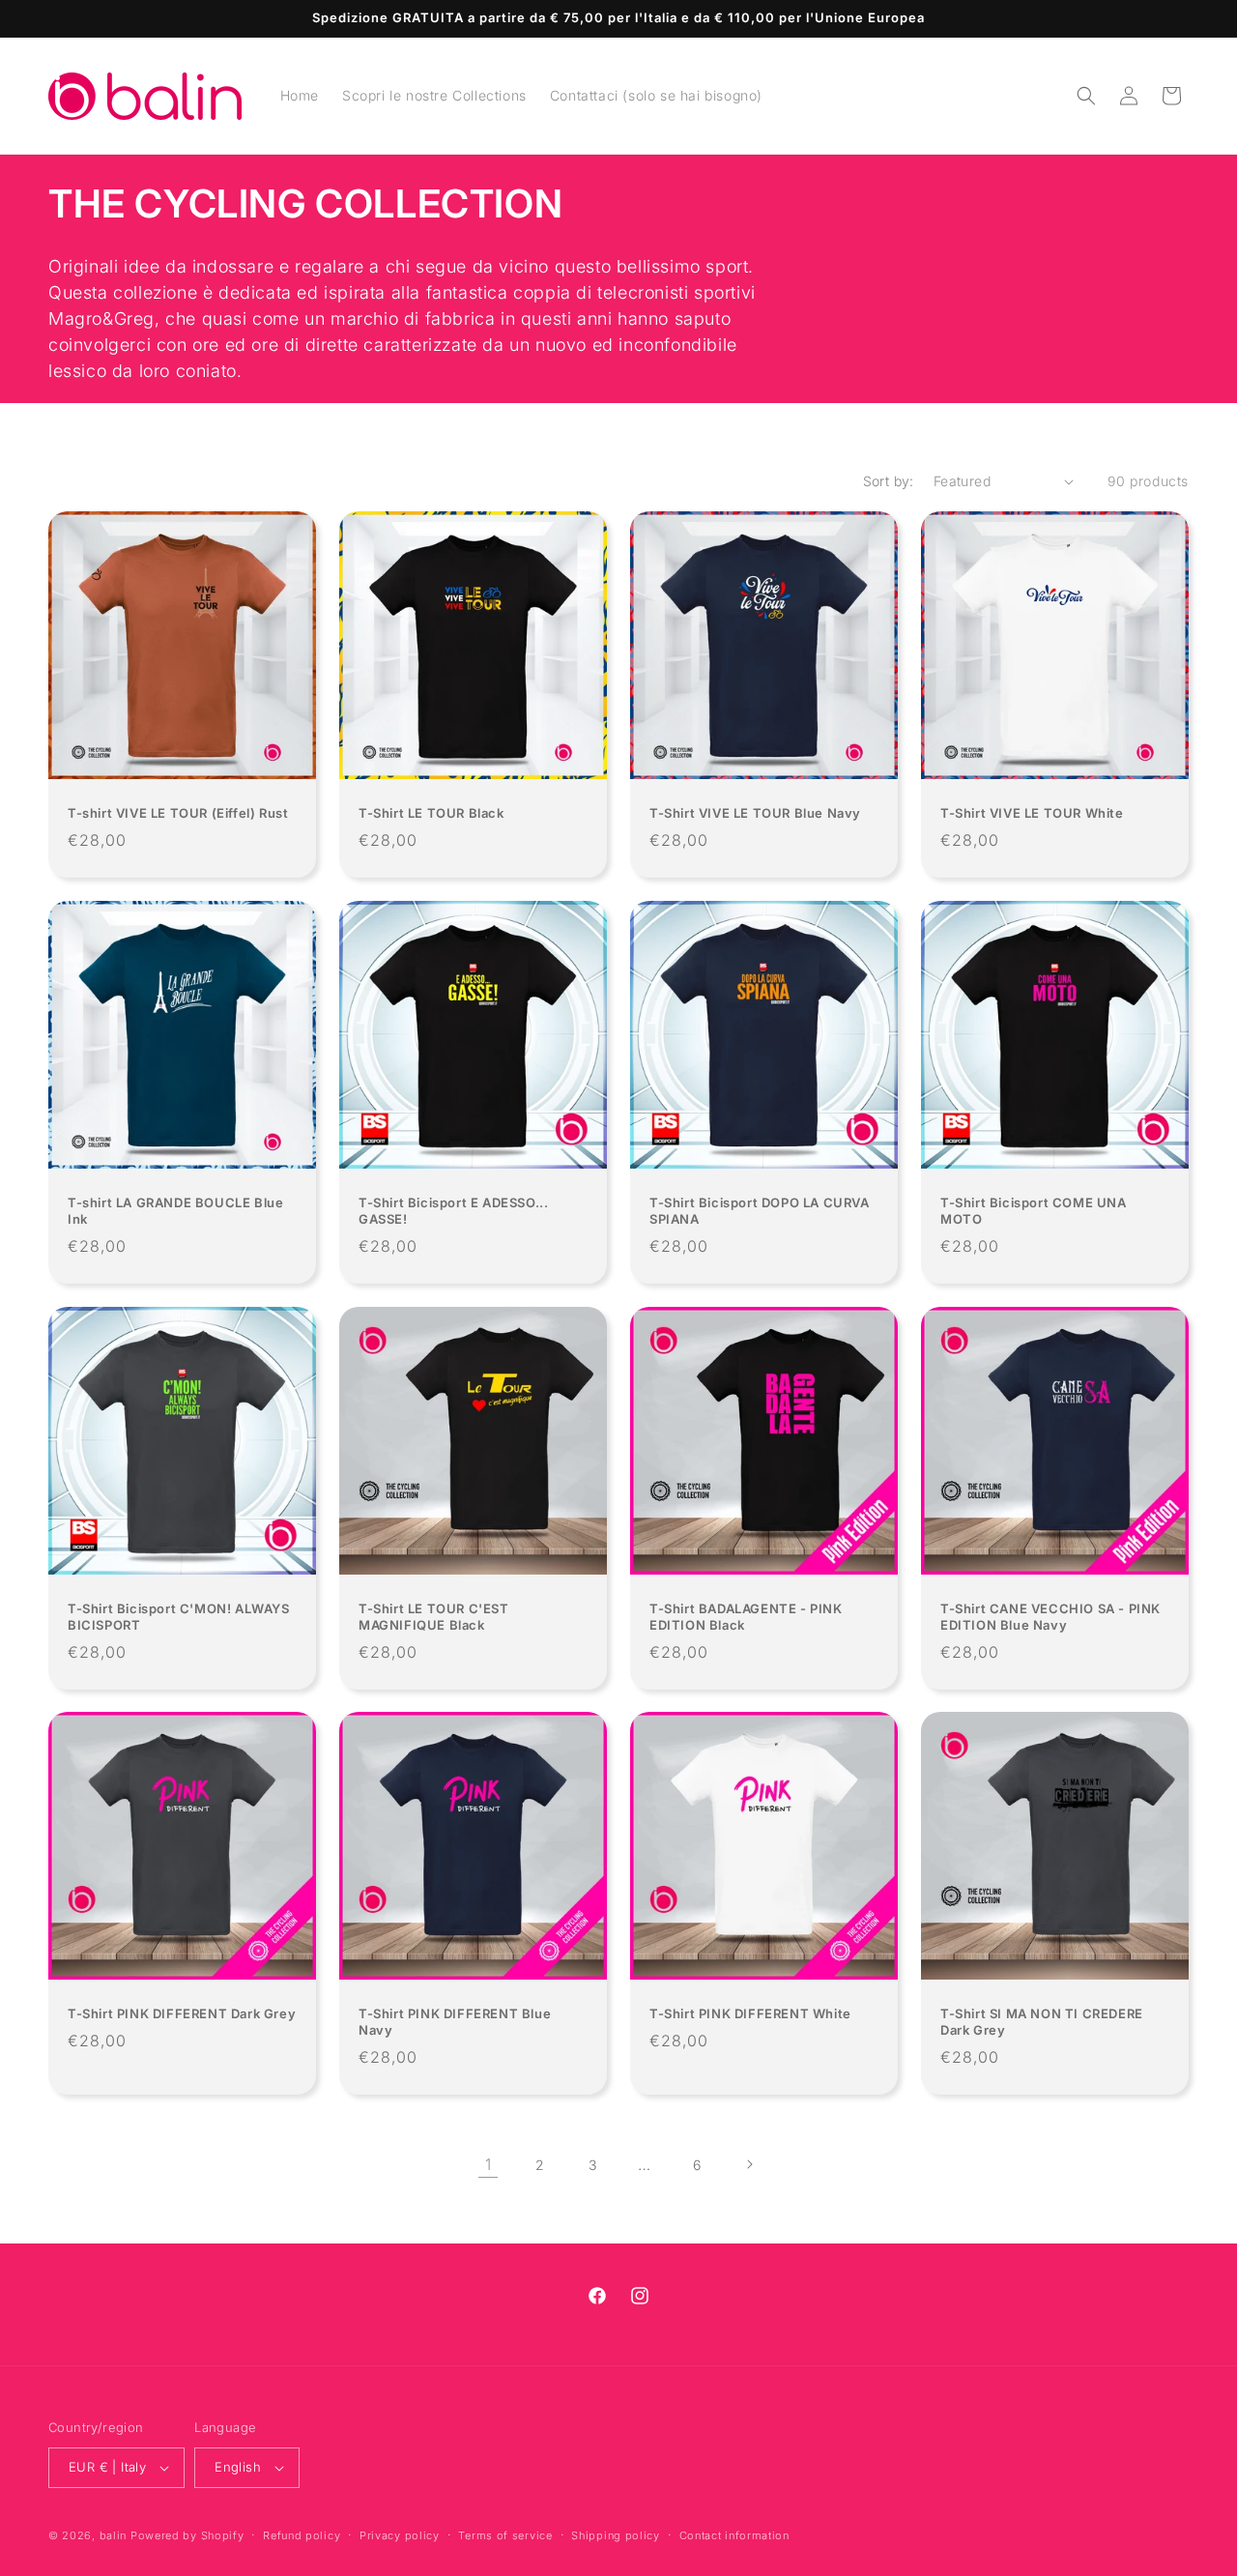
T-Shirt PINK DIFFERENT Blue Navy (455, 2022)
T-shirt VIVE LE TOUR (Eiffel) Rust (178, 813)
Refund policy (302, 2535)
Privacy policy (400, 2535)
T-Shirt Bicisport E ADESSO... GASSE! (453, 1211)
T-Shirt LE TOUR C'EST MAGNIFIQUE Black (434, 1617)
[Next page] (749, 2164)
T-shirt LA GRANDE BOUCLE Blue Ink (175, 1211)
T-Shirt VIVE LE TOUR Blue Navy (755, 813)
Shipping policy (616, 2535)
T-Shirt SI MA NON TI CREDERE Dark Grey (1042, 2022)
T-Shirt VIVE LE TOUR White (1032, 813)
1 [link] (489, 2164)
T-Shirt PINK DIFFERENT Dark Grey (182, 2013)
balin (114, 2535)
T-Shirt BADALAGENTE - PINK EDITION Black (746, 1617)
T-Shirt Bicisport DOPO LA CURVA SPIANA (760, 1211)
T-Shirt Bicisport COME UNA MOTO (1034, 1211)
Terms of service (505, 2535)
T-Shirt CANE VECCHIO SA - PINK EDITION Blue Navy (1050, 1617)
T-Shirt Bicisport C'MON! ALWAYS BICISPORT (179, 1617)
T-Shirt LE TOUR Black (432, 813)
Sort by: (889, 481)
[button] (1086, 96)
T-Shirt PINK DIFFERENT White (750, 2013)
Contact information (734, 2535)
